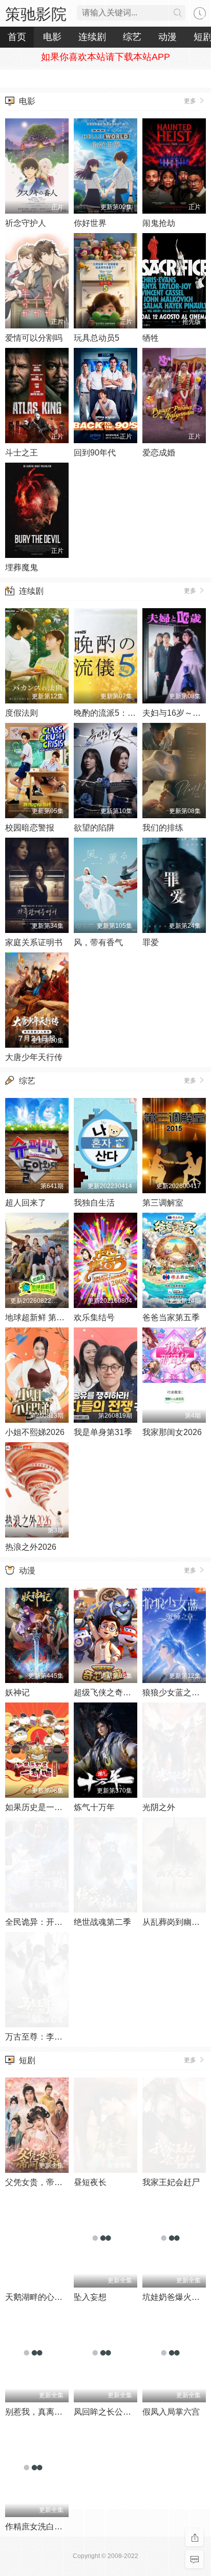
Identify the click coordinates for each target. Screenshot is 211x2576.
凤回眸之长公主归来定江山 (123, 2412)
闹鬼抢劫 (159, 223)
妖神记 (17, 1692)
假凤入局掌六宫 (171, 2412)
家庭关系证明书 (34, 942)
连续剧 (31, 591)
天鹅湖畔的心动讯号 (42, 2297)
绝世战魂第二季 (102, 1922)
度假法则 (22, 713)
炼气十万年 (94, 1807)
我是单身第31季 (103, 1432)
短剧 (27, 2060)
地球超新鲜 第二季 (39, 1317)
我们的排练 (163, 828)
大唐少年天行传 (34, 1057)
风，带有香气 (98, 942)
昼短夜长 (90, 2182)
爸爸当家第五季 (171, 1317)
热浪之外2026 (31, 1547)
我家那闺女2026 (172, 1432)
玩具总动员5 (97, 338)
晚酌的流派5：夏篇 (109, 713)
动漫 (27, 1571)
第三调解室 (163, 1203)
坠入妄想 (90, 2297)
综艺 (27, 1081)
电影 (27, 101)
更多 (191, 101)
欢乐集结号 (94, 1317)
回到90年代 (95, 453)
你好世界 (90, 223)
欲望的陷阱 (94, 828)
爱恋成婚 (159, 453)
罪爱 (151, 942)
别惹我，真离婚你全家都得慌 (58, 2412)
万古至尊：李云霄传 (42, 2037)
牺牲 (151, 338)
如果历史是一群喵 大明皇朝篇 (59, 1807)
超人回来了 (26, 1203)
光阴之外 (159, 1807)
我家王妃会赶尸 (171, 2182)
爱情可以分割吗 (34, 338)
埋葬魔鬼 (22, 567)
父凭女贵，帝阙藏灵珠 (46, 2182)
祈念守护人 (26, 223)
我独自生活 (94, 1203)
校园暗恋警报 (30, 828)
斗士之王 (22, 453)
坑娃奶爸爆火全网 (175, 2297)
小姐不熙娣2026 (35, 1432)
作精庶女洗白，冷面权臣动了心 (62, 2527)
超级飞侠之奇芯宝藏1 (113, 1692)
